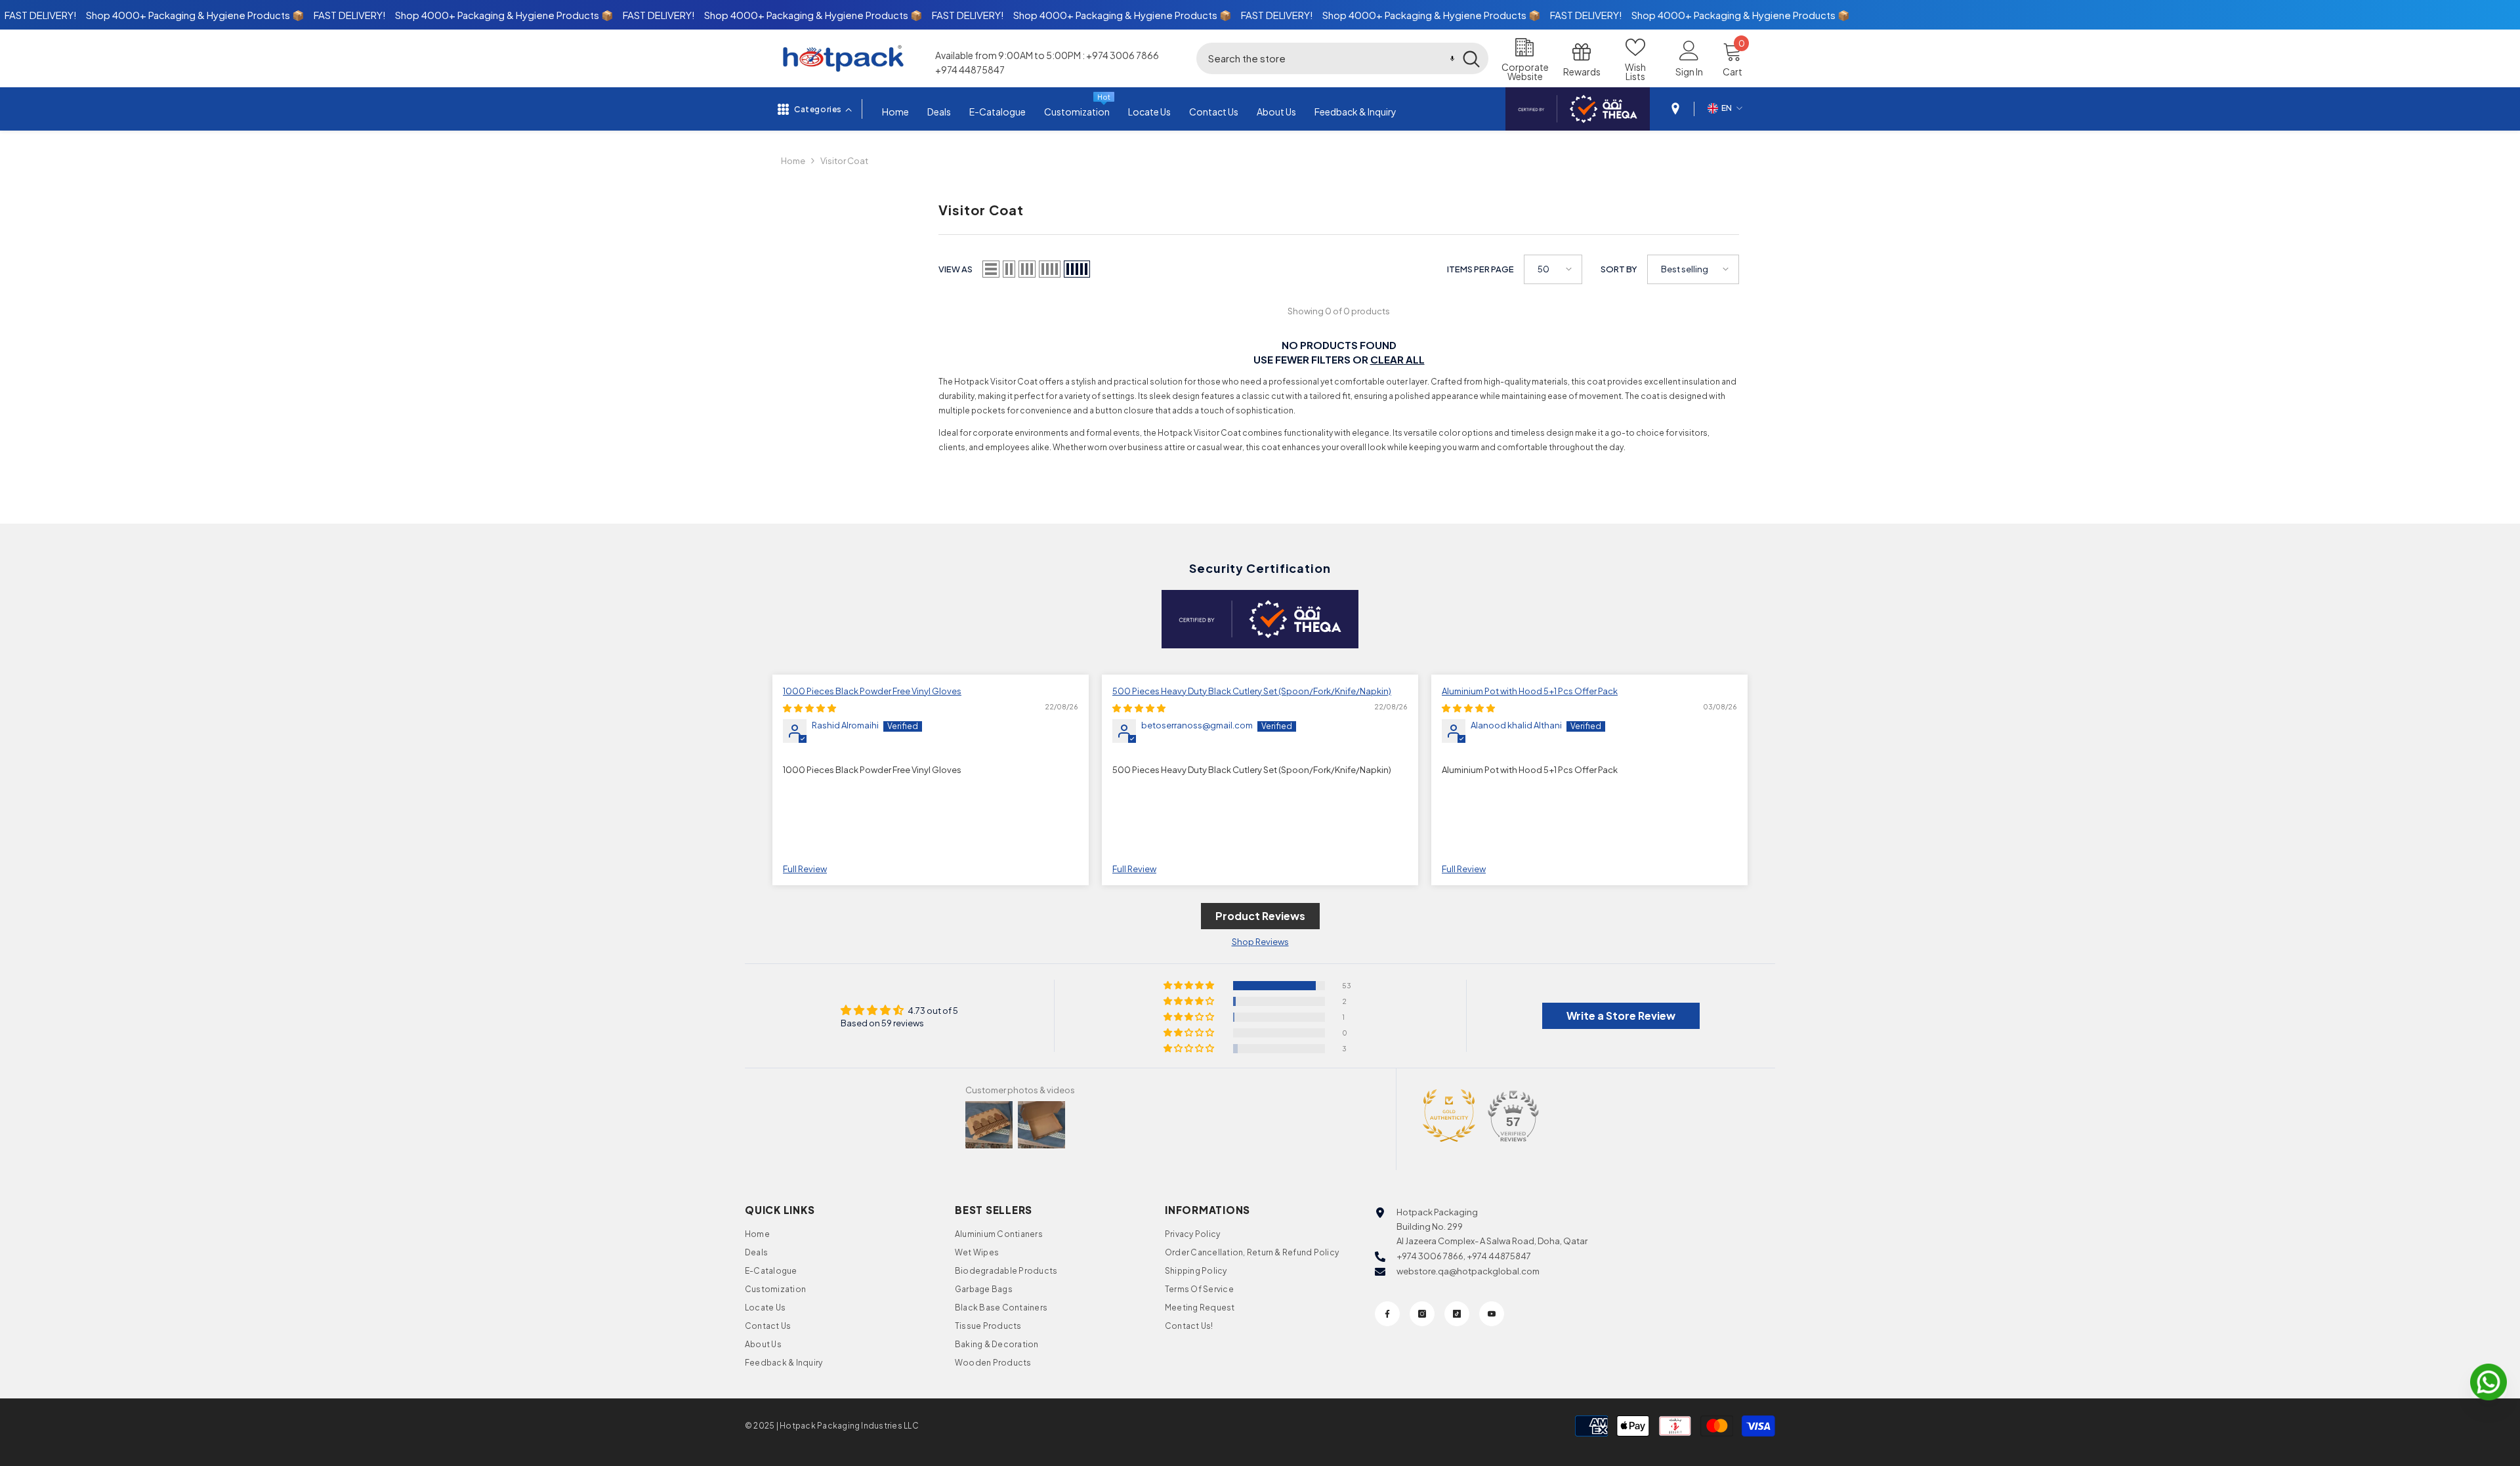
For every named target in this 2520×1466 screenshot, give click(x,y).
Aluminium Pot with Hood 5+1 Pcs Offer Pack (1530, 691)
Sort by (1619, 269)
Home (793, 161)
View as (955, 269)
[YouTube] (1492, 1314)
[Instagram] (1422, 1314)
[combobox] (1325, 58)
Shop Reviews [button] (1260, 942)
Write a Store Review (1621, 1016)
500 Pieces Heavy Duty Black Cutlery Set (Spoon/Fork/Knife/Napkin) (1252, 691)
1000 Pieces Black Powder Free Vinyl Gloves (872, 691)
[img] (809, 708)
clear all (1397, 359)
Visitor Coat (844, 161)
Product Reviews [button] (1260, 916)
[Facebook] (1387, 1314)
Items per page (1480, 269)
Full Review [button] (805, 869)
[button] (1452, 58)
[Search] (1342, 58)
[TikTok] (1457, 1314)
